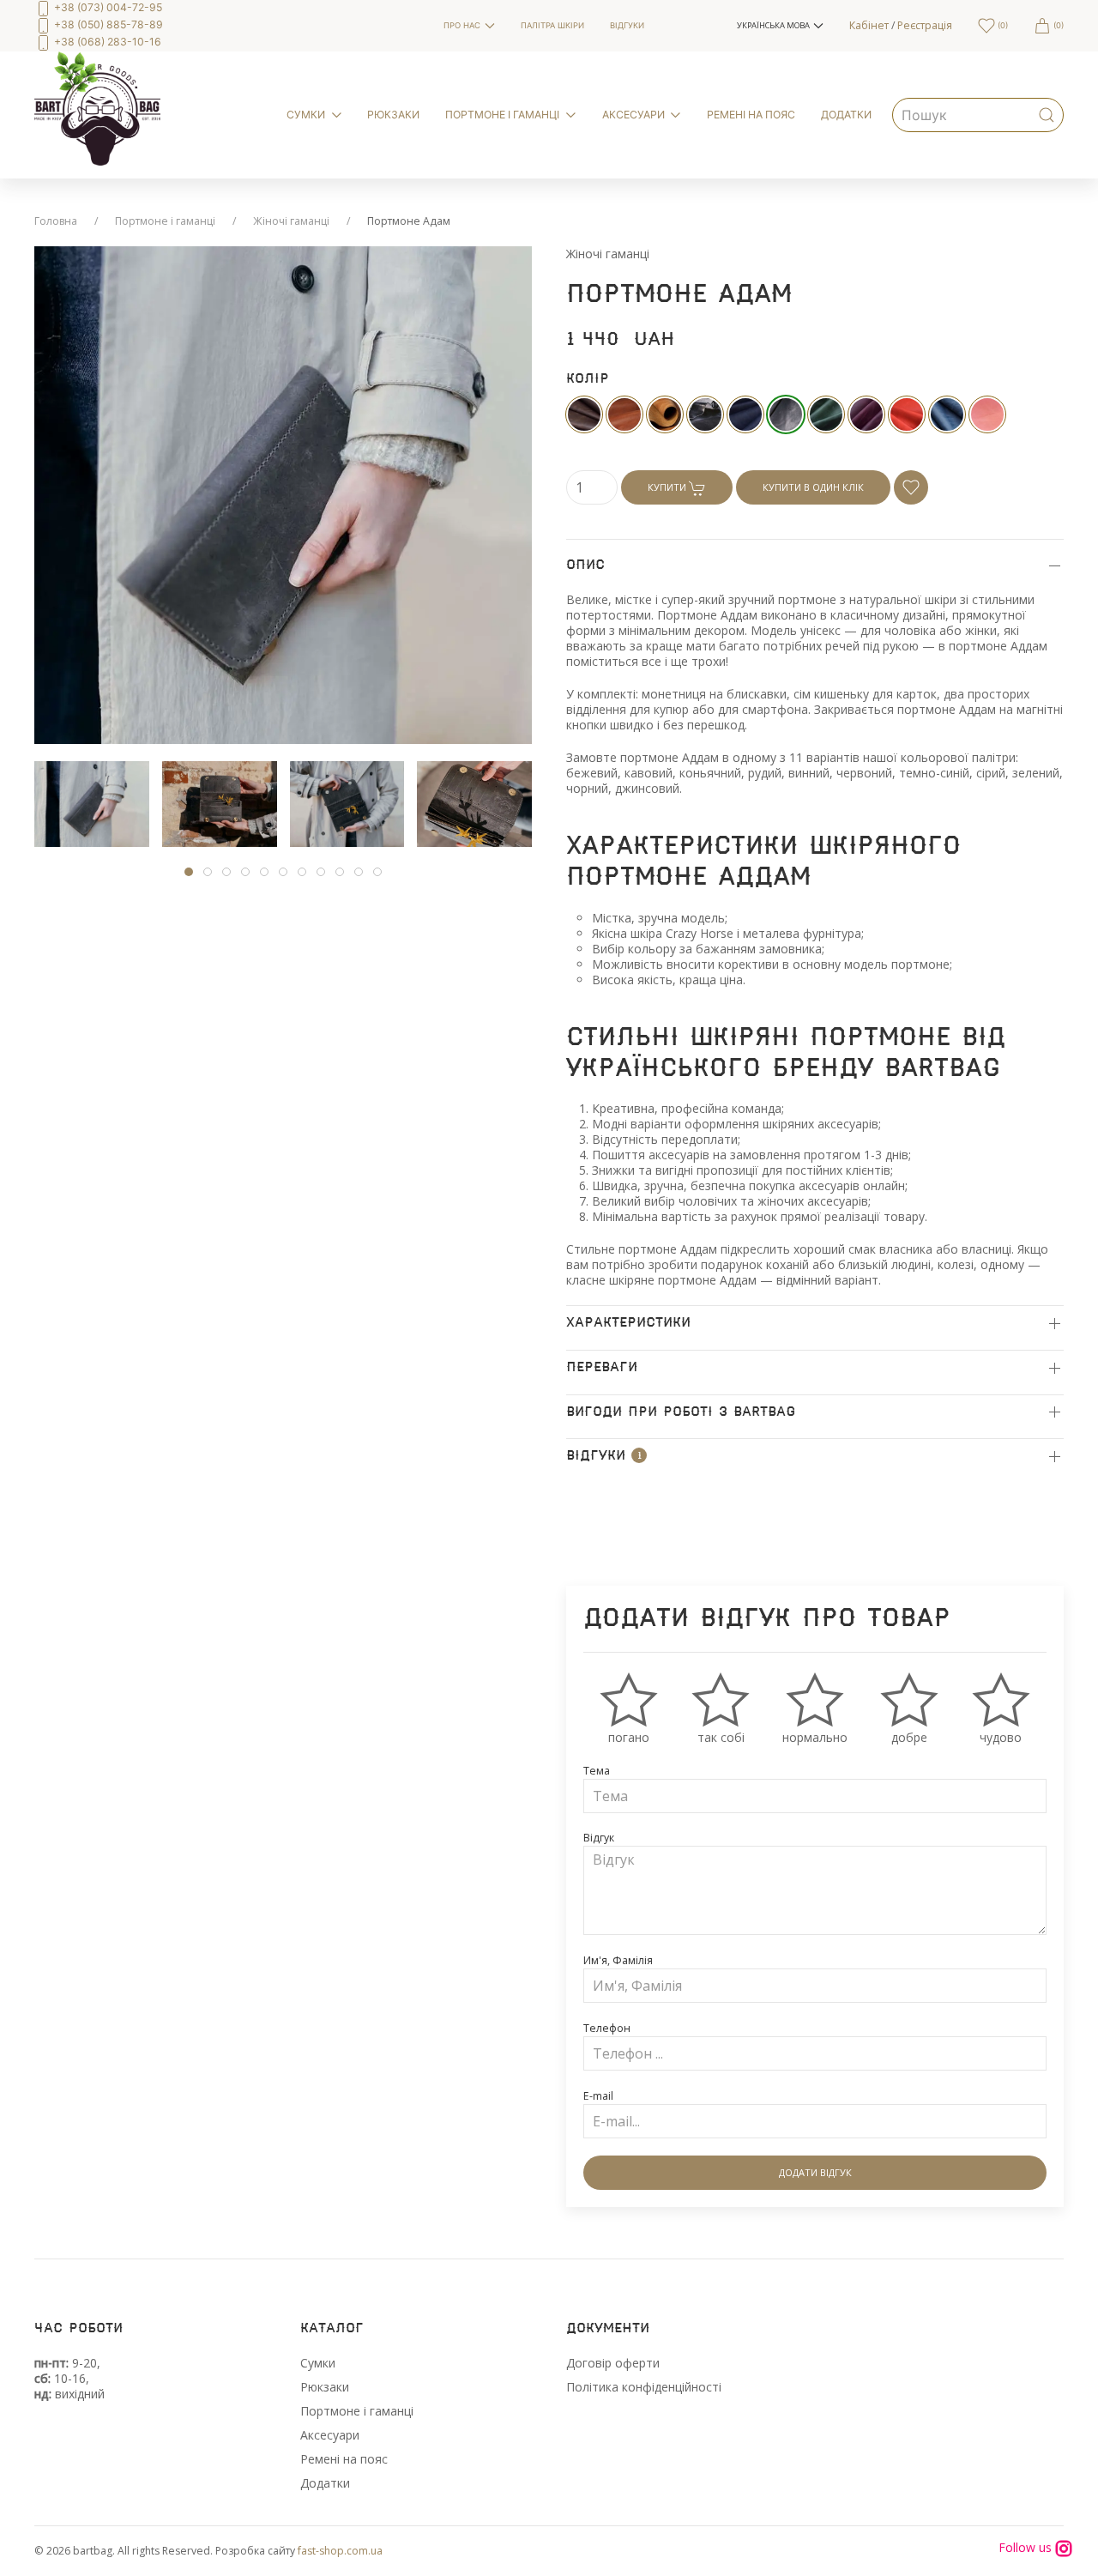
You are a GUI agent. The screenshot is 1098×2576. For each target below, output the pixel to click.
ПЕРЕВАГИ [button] (602, 1367)
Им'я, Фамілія (618, 1960)
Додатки (325, 2483)
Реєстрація (925, 25)
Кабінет (869, 25)
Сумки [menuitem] (306, 115)
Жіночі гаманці (291, 221)
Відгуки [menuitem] (627, 25)
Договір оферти (613, 2363)
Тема (597, 1771)
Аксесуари (330, 2435)
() (1001, 25)
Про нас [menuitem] (462, 25)
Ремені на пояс (344, 2459)
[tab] (92, 804)
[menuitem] (226, 26)
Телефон (607, 2028)
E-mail (598, 2096)
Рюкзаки (325, 2387)
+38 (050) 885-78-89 (107, 24)
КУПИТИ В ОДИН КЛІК (813, 487)
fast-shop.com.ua (340, 2551)
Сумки (318, 2363)
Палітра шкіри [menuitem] (552, 25)
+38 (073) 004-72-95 (107, 7)
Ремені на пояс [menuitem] (751, 115)
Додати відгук (815, 2172)
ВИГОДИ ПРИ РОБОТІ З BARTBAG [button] (681, 1412)
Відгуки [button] (604, 1457)
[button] (780, 26)
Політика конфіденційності (644, 2387)
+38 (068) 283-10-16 (106, 42)
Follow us (1027, 2548)
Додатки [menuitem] (846, 115)
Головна (56, 221)
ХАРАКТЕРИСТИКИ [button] (628, 1323)
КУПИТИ (668, 487)
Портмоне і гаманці (165, 221)
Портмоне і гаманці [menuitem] (502, 115)
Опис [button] (585, 565)
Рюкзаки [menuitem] (393, 115)
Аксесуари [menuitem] (633, 115)
